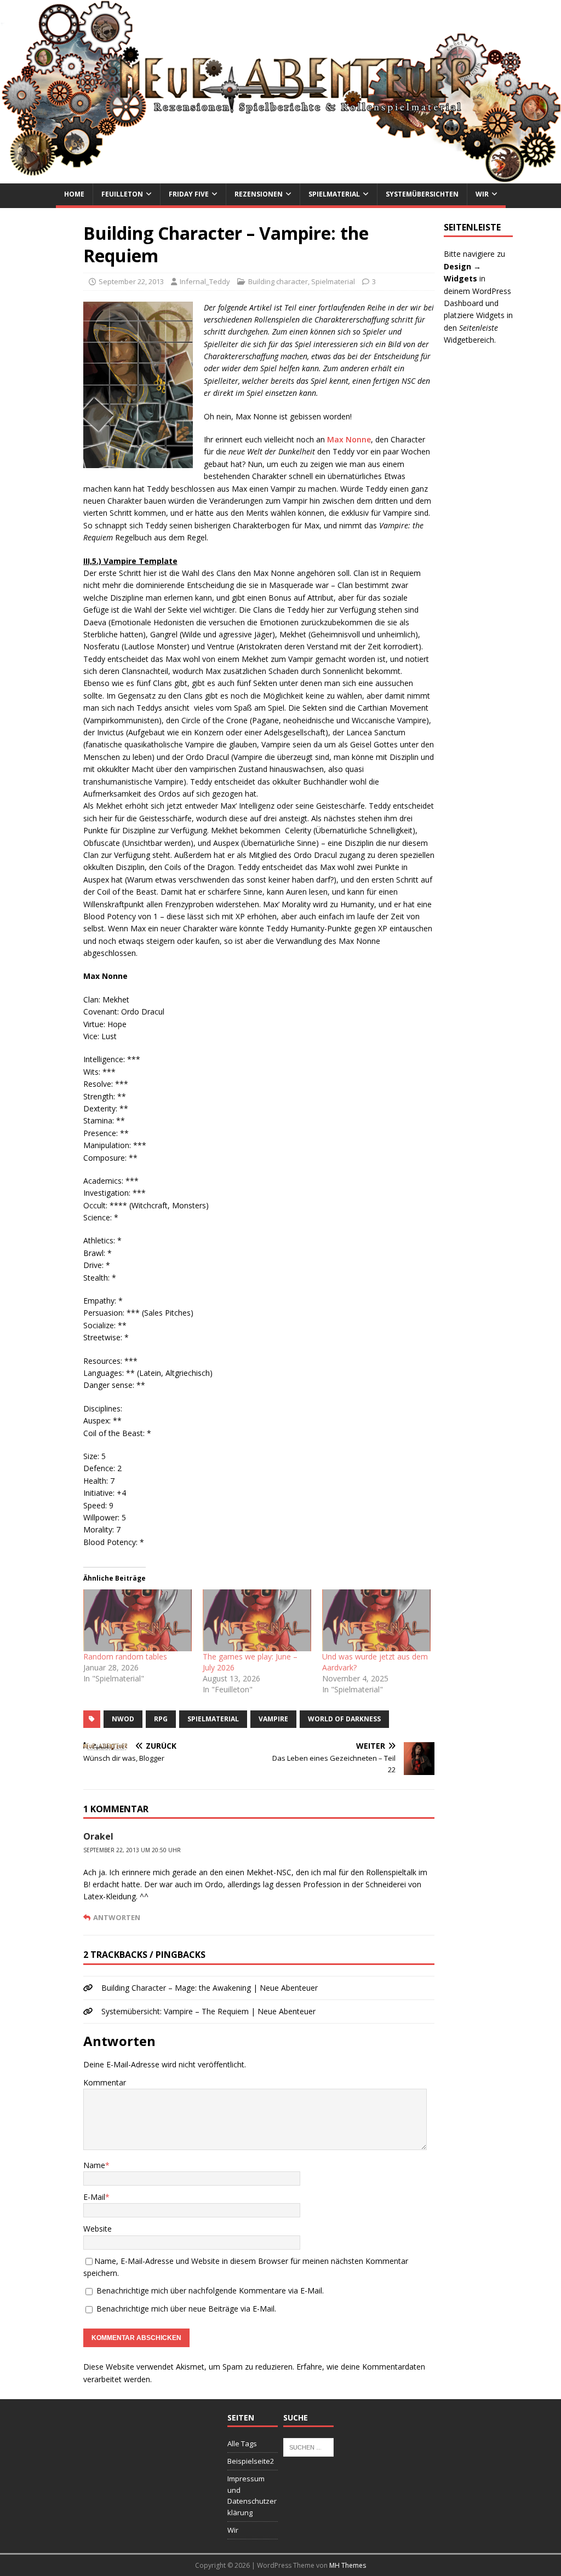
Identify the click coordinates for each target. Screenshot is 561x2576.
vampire (273, 1719)
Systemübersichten (422, 194)
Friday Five (189, 194)
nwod (123, 1719)
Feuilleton (122, 194)
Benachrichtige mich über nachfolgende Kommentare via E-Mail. (210, 2290)
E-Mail (94, 2197)
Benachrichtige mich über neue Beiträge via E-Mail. (186, 2309)
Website (98, 2229)
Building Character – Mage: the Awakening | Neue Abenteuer (210, 1988)
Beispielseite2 (251, 2461)
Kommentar (105, 2082)
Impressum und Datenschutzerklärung (252, 2496)
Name (94, 2165)
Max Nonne (349, 439)
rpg (161, 1719)
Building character (278, 281)
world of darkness (344, 1719)
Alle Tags (242, 2444)
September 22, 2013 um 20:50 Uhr (132, 1850)
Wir (482, 194)
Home (74, 194)
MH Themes (348, 2565)
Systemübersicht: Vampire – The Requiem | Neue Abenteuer (208, 2011)
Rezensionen (259, 194)
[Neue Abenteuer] (280, 177)
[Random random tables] (138, 1620)
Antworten (117, 1917)
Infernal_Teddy (205, 281)
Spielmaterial (334, 194)
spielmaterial (213, 1719)
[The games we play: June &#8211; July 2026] (257, 1620)
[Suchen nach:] (308, 2447)
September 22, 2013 (131, 281)
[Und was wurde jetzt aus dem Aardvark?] (376, 1620)
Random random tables (125, 1656)
